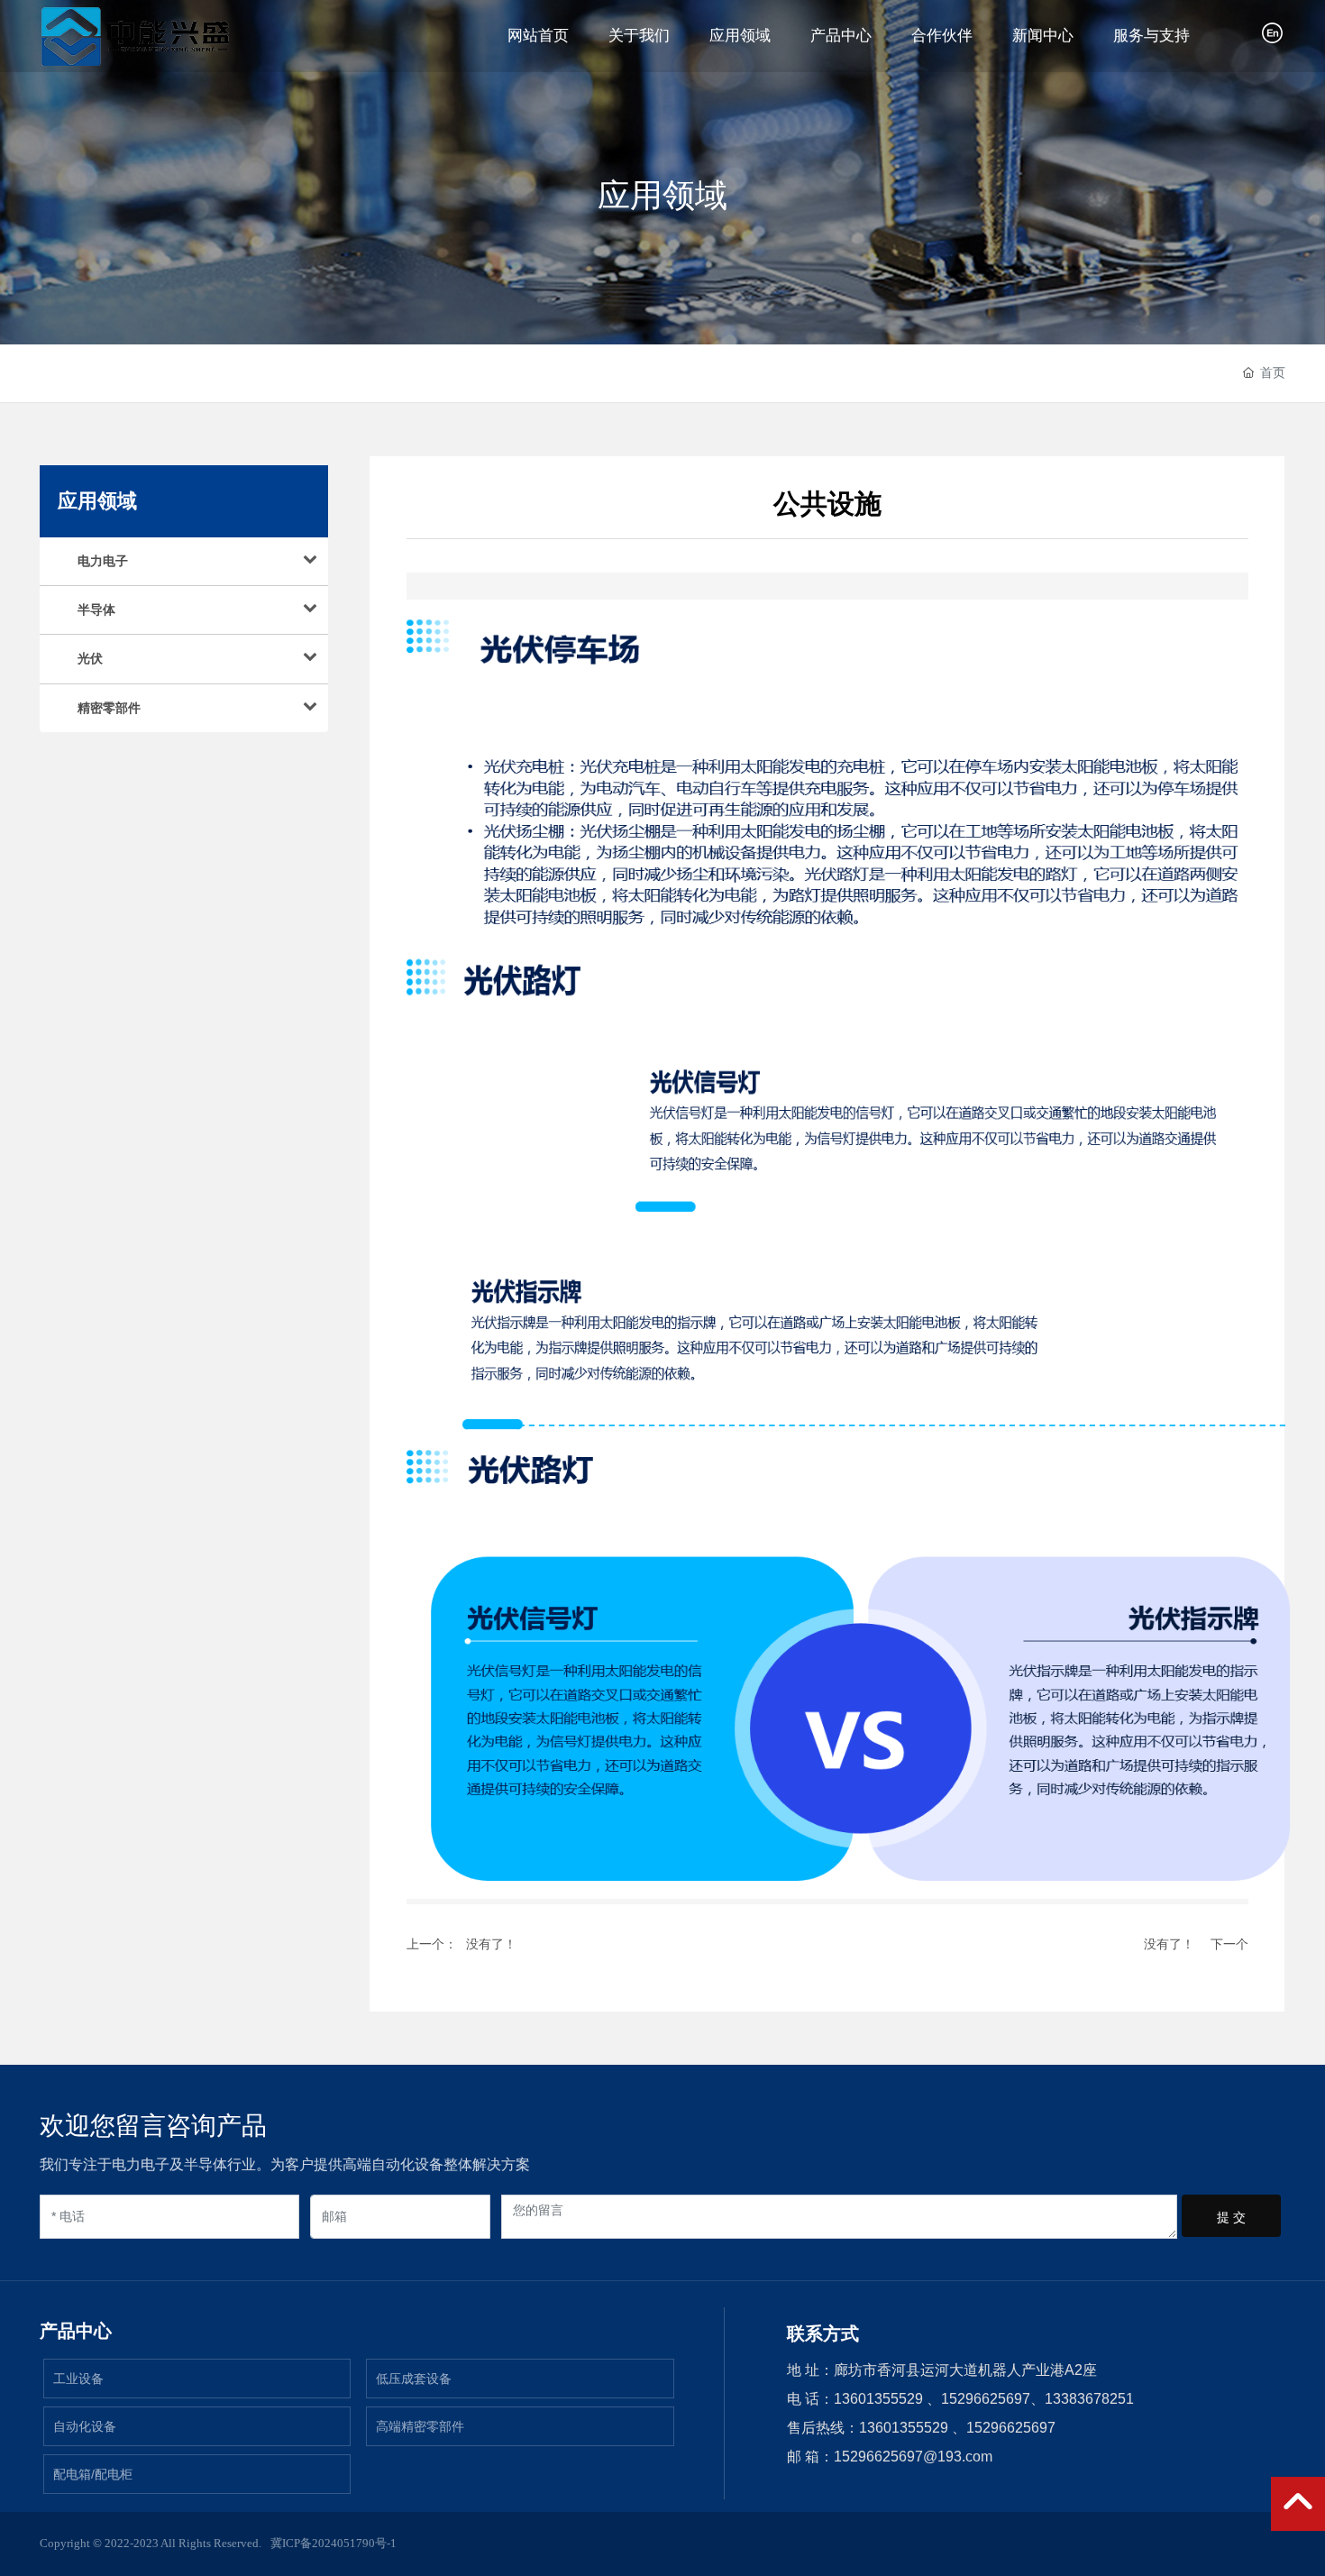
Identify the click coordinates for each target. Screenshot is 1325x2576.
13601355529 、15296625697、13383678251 (984, 2399)
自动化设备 (85, 2426)
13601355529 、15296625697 (957, 2428)
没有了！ (491, 1944)
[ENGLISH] (1274, 33)
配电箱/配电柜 (93, 2474)
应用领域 (662, 196)
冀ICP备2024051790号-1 (334, 2543)
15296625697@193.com (913, 2457)
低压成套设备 (414, 2379)
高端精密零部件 (420, 2426)
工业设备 (78, 2379)
